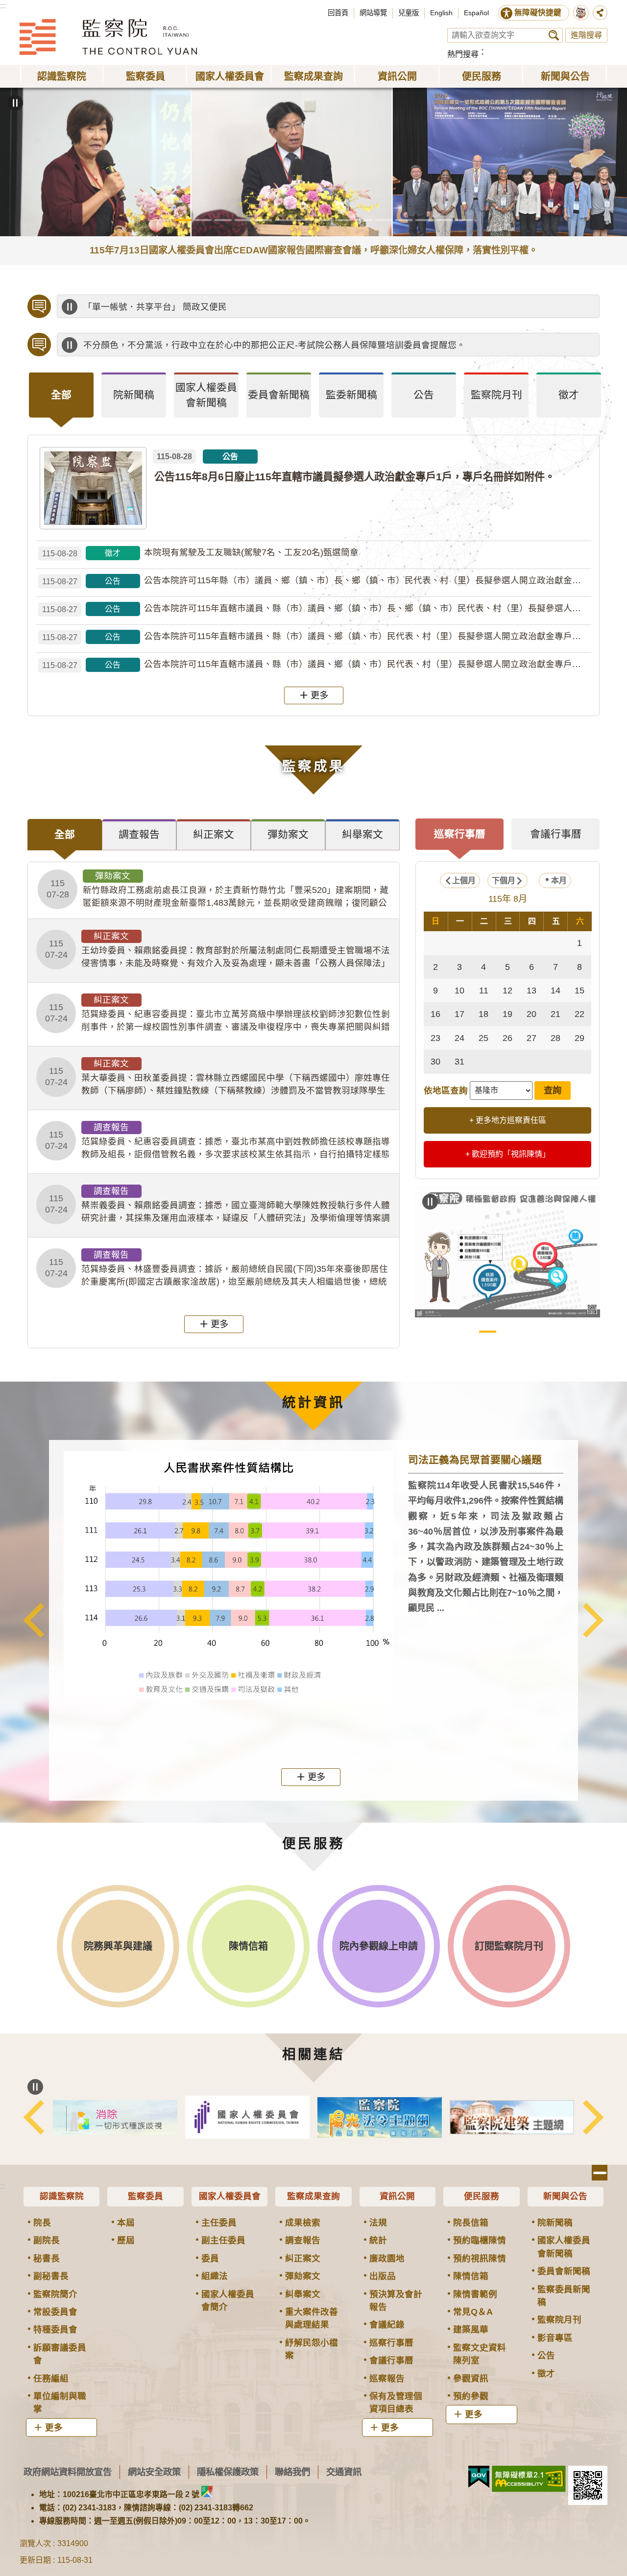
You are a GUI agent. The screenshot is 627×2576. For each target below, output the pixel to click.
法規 (378, 2223)
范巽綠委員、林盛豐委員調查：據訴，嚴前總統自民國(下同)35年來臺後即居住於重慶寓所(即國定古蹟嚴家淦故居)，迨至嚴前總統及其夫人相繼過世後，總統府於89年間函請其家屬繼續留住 (217, 1269)
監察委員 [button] (145, 76)
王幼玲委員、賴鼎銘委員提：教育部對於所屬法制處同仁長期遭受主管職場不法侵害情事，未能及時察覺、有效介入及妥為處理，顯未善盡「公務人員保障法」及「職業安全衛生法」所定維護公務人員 (217, 950)
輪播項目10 (344, 220)
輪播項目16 (464, 220)
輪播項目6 (263, 220)
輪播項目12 (384, 220)
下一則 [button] (593, 1620)
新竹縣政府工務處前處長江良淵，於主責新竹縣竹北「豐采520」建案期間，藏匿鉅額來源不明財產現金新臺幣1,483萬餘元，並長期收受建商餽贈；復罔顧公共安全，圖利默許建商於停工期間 (217, 890)
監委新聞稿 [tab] (351, 395)
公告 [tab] (424, 395)
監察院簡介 (55, 2294)
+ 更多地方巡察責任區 (508, 1120)
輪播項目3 (203, 220)
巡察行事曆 (391, 2343)
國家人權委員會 (230, 2196)
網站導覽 (373, 13)
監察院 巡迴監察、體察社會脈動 (548, 1332)
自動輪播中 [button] (15, 103)
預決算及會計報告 (396, 2301)
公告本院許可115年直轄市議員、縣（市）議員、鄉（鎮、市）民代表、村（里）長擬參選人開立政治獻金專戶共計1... (317, 636)
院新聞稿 (555, 2223)
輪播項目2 (183, 220)
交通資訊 (344, 2472)
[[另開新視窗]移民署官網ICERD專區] (115, 2118)
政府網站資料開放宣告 (68, 2472)
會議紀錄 (387, 2325)
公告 (546, 2355)
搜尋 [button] (554, 35)
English (441, 13)
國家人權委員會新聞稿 (564, 2247)
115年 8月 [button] (508, 899)
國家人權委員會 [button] (230, 76)
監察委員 (145, 2196)
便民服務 (482, 2196)
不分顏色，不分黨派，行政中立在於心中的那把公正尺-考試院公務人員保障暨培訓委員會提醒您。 (274, 345)
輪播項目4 (223, 220)
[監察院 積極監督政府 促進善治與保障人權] (507, 1252)
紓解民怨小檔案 (312, 2349)
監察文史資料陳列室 (480, 2354)
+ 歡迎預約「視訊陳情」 (508, 1154)
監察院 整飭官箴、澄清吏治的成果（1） (508, 1332)
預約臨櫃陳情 (480, 2240)
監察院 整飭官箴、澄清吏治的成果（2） (528, 1332)
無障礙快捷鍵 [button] (538, 12)
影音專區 (555, 2338)
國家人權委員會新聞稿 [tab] (206, 395)
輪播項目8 (303, 220)
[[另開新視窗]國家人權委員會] (247, 2117)
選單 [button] (600, 2173)
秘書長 (47, 2258)
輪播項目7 (283, 220)
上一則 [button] (34, 1620)
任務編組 (51, 2378)
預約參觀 (471, 2396)
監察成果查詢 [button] (313, 76)
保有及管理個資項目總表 (396, 2403)
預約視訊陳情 (480, 2258)
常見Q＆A (473, 2312)
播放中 (70, 307)
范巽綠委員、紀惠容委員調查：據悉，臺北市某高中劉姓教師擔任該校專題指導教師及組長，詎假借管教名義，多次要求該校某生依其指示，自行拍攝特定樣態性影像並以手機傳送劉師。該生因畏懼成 (217, 1141)
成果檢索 (303, 2223)
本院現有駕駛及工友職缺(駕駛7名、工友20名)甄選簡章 (200, 553)
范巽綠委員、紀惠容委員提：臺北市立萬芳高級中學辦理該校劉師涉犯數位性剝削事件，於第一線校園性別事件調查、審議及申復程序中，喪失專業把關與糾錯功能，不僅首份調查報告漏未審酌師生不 (217, 1014)
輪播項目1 (163, 220)
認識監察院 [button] (62, 76)
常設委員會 (55, 2312)
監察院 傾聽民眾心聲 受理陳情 (468, 1332)
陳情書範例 (475, 2294)
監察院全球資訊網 (108, 37)
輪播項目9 (324, 220)
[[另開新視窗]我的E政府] (479, 2477)
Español (476, 13)
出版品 (383, 2276)
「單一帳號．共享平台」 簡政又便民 (155, 307)
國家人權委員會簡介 (228, 2301)
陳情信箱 (471, 2276)
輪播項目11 (364, 220)
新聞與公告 (565, 2196)
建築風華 (471, 2329)
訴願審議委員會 (60, 2354)
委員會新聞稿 (564, 2271)
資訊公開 (397, 2196)
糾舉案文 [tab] (362, 834)
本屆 (126, 2223)
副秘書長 (51, 2276)
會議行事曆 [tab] (556, 834)
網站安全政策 (154, 2472)
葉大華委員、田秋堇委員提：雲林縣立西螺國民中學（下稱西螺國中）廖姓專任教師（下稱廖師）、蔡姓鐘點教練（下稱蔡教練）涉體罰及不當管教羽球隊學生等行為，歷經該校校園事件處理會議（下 (217, 1078)
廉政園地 (387, 2258)
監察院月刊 (559, 2320)
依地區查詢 (446, 1090)
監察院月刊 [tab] (496, 395)
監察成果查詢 (313, 2196)
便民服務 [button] (482, 76)
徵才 (546, 2374)
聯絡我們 (292, 2472)
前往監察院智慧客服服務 (581, 13)
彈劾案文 (303, 2276)
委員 (210, 2258)
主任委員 (219, 2223)
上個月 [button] (464, 880)
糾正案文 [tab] (214, 834)
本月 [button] (559, 880)
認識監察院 (62, 2196)
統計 (378, 2240)
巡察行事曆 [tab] (460, 834)
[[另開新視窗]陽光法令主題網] (380, 2118)
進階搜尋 (586, 35)
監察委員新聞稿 (564, 2296)
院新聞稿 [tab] (134, 395)
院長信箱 (471, 2223)
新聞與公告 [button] (565, 76)
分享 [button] (600, 13)
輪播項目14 (424, 220)
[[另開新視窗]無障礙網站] (529, 2479)
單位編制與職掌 (60, 2403)
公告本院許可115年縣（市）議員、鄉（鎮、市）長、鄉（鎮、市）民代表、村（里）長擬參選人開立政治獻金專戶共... (317, 581)
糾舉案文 (303, 2294)
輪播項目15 (444, 220)
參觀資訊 (471, 2378)
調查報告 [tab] (139, 834)
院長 (42, 2223)
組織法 (215, 2276)
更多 (319, 695)
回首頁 (338, 13)
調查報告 (303, 2240)
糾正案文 (303, 2258)
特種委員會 (55, 2329)
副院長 (47, 2240)
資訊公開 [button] (397, 76)
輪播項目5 (243, 220)
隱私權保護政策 (228, 2472)
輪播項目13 (404, 220)
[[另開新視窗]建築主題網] (512, 2118)
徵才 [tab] (569, 395)
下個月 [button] (504, 880)
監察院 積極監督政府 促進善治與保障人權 (488, 1332)
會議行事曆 (391, 2360)
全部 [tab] (61, 395)
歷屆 (126, 2240)
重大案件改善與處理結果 (312, 2318)
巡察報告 (387, 2378)
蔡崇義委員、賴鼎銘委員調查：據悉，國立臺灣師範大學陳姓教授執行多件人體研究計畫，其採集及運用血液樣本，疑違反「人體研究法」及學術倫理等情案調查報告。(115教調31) (217, 1205)
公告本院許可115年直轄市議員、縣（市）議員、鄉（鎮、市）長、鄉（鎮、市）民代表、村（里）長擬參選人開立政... (317, 608)
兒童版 (409, 13)
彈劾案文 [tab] (288, 834)
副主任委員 (223, 2240)
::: (3, 6)
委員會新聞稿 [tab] (279, 395)
